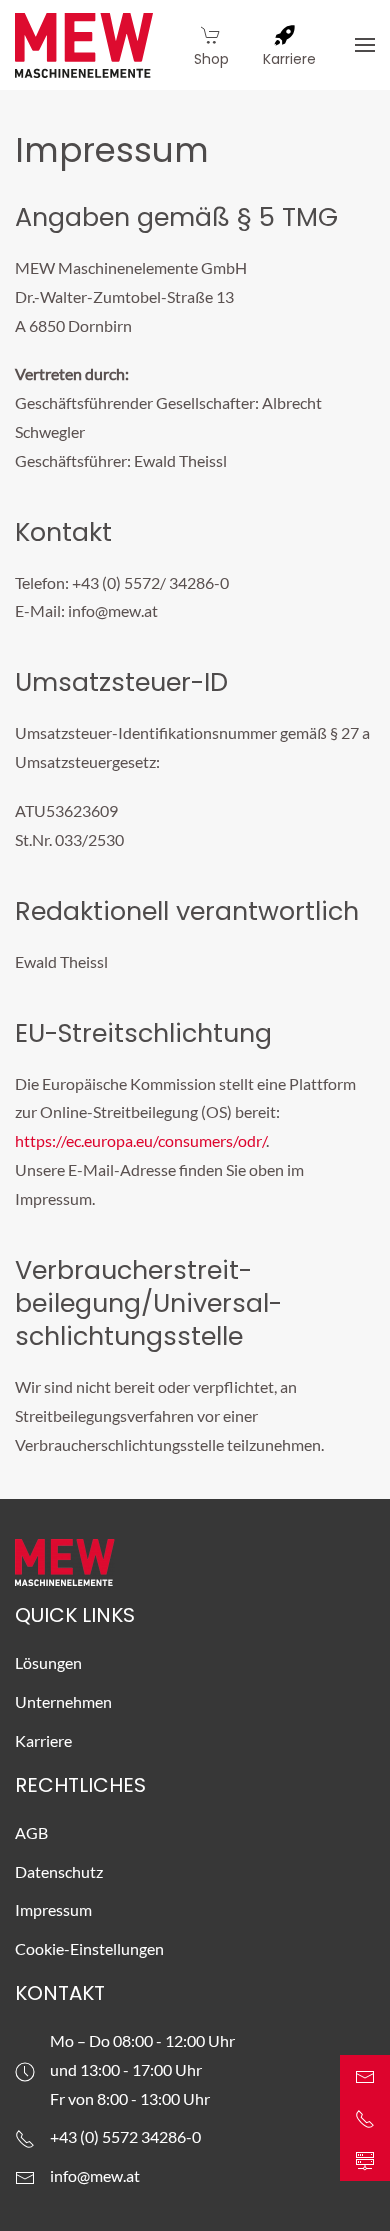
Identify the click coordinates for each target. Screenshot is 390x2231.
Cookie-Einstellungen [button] (89, 1948)
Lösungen (48, 1662)
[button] (365, 45)
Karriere (43, 1740)
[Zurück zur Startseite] (84, 45)
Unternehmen (63, 1701)
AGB (31, 1832)
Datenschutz (59, 1871)
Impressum (53, 1909)
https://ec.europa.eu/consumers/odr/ (140, 1140)
